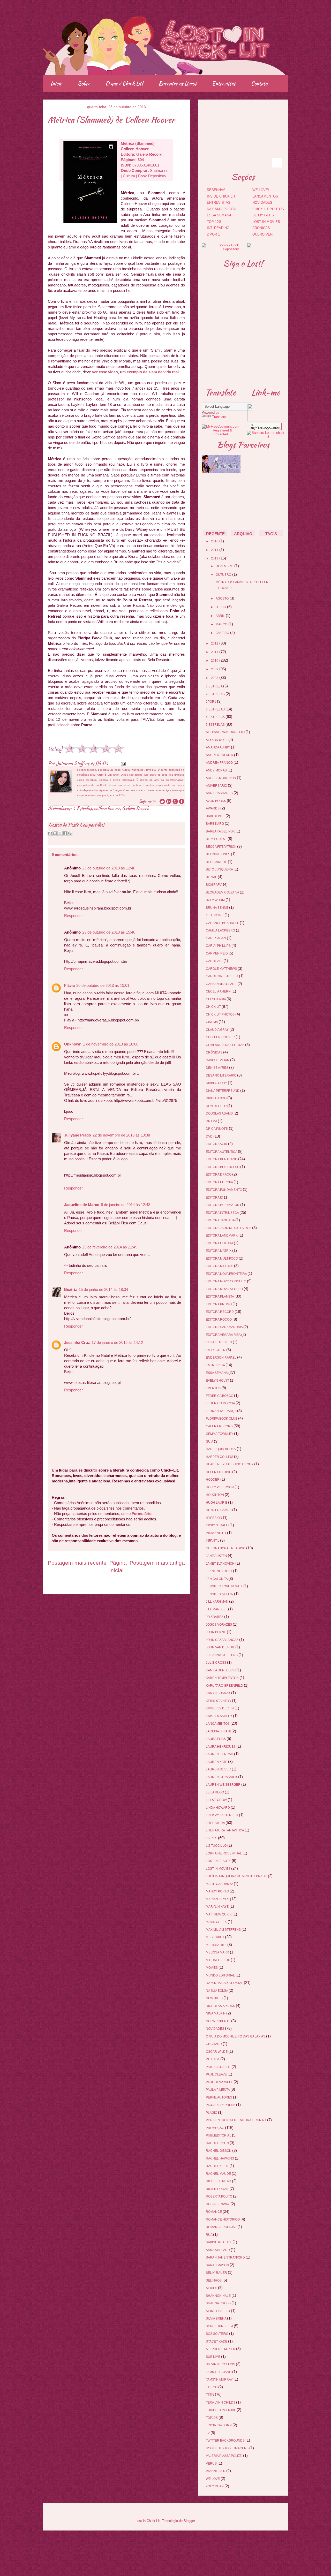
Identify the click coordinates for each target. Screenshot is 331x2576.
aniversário (217, 786)
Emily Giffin (216, 1350)
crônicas (215, 1052)
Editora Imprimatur (223, 1205)
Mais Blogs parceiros (245, 477)
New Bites (215, 1998)
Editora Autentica (222, 1152)
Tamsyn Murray (220, 2380)
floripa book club (222, 1419)
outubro (223, 575)
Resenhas (216, 190)
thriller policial (221, 2410)
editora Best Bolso (223, 1167)
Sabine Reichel (219, 2242)
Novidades (262, 203)
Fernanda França (221, 1411)
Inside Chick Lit (221, 196)
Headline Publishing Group (230, 1464)
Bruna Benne (217, 908)
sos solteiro (217, 2334)
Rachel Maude (219, 2174)
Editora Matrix (219, 1251)
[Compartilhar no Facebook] (65, 833)
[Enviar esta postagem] (122, 763)
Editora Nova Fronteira (227, 1274)
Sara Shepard (218, 2250)
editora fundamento (224, 1190)
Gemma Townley (220, 1434)
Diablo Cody (217, 1083)
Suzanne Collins (221, 2364)
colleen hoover (107, 808)
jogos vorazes (219, 1625)
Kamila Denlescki (221, 1670)
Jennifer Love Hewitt (225, 1586)
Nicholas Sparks (221, 2006)
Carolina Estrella (222, 976)
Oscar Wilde (217, 2052)
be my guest (217, 839)
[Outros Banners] (266, 437)
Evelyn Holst (218, 1381)
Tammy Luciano (219, 2372)
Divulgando (217, 1098)
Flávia (69, 985)
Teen (210, 2395)
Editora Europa (220, 1182)
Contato (259, 83)
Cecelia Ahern (219, 991)
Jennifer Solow (220, 1594)
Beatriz (71, 1289)
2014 (215, 550)
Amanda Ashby (218, 747)
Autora (244, 124)
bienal (212, 877)
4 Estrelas (216, 717)
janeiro (222, 633)
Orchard (214, 2044)
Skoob (276, 150)
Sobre (84, 83)
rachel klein (218, 2166)
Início (56, 83)
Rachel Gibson (219, 2151)
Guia (210, 1442)
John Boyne (216, 1632)
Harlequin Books (221, 1449)
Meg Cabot (215, 1937)
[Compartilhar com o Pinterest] (70, 833)
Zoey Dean (215, 2486)
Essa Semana (217, 1373)
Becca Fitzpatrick (221, 847)
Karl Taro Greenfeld (225, 1686)
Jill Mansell (217, 1609)
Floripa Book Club (244, 505)
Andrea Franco (220, 763)
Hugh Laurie (217, 1503)
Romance (214, 2212)
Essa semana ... (221, 215)
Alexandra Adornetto (226, 732)
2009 (215, 669)
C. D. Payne (215, 915)
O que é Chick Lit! (124, 83)
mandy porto (218, 1891)
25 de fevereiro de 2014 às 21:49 (110, 1247)
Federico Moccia (221, 1403)
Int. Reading (218, 228)
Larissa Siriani (219, 1731)
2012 (215, 643)
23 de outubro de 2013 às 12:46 (109, 868)
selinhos (214, 2280)
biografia (214, 885)
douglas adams (220, 1113)
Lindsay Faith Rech (222, 1815)
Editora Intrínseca (223, 1213)
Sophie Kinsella (220, 2326)
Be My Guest (264, 215)
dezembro (224, 566)
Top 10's (214, 222)
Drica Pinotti (217, 1129)
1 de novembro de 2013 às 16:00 (111, 1044)
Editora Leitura (220, 1243)
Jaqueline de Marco (82, 1205)
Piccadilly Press (221, 2105)
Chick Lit (214, 1007)
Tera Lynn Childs (221, 2403)
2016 (215, 541)
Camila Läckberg (221, 930)
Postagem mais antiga (157, 1563)
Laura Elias (216, 1739)
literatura (216, 1823)
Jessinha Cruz (77, 1342)
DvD (210, 1137)
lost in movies (219, 1869)
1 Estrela (215, 686)
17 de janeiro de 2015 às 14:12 (117, 1342)
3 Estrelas (216, 709)
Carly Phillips (219, 946)
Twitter (209, 150)
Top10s (212, 2418)
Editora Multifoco (222, 1259)
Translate (219, 417)
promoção (215, 2128)
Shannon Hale (219, 2296)
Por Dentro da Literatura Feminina (236, 2120)
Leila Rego (215, 1792)
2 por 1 (213, 234)
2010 (215, 661)
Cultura (129, 176)
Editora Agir (217, 1144)
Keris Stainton (219, 1701)
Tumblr (263, 150)
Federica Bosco (220, 1396)
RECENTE (215, 534)
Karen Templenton (223, 1678)
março (221, 624)
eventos (214, 1388)
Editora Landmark (222, 1236)
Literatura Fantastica (225, 1830)
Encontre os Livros (178, 83)
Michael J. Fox (218, 1960)
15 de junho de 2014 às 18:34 (103, 1289)
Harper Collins (220, 1457)
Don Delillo (217, 1106)
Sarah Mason (218, 2265)
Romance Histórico (223, 2219)
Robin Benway (218, 2204)
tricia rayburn (219, 2425)
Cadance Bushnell (223, 923)
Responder (73, 916)
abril (220, 616)
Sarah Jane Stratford (226, 2257)
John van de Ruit (221, 1647)
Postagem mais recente (77, 1563)
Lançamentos (265, 196)
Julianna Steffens (73, 763)
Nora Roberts (219, 2021)
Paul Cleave (217, 2074)
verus (212, 2464)
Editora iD (215, 1198)
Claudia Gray (218, 1030)
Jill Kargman (217, 1602)
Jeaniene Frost (219, 1571)
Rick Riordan (218, 2189)
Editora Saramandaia (225, 1327)
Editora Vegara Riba (224, 1335)
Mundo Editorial (221, 1975)
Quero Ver (262, 234)
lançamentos (218, 1724)
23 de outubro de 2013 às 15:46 (109, 932)
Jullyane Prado (78, 1135)
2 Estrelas (216, 694)
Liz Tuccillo (217, 1846)
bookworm (216, 900)
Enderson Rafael (221, 1358)
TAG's (271, 534)
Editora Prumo (219, 1304)
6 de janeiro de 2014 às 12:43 (126, 1205)
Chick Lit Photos (268, 209)
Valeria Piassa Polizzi (224, 2456)
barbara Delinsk (221, 831)
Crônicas (261, 228)
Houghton (215, 1495)
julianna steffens (222, 1655)
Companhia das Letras (225, 1045)
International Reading (226, 1548)
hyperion (214, 1518)
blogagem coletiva (223, 892)
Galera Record (135, 808)
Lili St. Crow (217, 1800)
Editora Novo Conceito (226, 1281)
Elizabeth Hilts (219, 1342)
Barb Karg (215, 824)
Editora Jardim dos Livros (229, 1228)
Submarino (159, 171)
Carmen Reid (217, 953)
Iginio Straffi (218, 1525)
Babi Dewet (216, 816)
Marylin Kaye (218, 1907)
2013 (215, 558)
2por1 (211, 702)
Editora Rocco (219, 1320)
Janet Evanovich (221, 1564)
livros (212, 1838)
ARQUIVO (243, 534)
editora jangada (221, 1220)
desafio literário (221, 1075)
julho (221, 607)
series (212, 2288)
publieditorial (219, 2135)
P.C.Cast (213, 2059)
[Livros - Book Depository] (220, 249)
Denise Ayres (217, 1068)
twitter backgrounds (226, 2441)
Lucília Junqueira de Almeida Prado (237, 1876)
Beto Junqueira (220, 869)
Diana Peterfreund (223, 1091)
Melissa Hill (217, 1945)
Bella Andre (217, 862)
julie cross (216, 1663)
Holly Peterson (220, 1487)
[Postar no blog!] (55, 833)
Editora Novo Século (225, 1289)
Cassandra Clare (222, 984)
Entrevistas (224, 83)
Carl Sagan (216, 938)
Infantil (213, 1541)
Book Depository (152, 176)
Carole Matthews (222, 969)
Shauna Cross (219, 2303)
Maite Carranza (220, 1884)
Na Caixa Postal (222, 209)
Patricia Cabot (219, 2067)
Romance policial (222, 2227)
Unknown (73, 1044)
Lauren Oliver (219, 1769)
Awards (213, 808)
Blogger (189, 2521)
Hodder (213, 1480)
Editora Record (220, 1312)
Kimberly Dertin (220, 1708)
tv (208, 2433)
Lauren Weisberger (224, 1785)
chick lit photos (221, 1014)
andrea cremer (220, 755)
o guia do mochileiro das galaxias (236, 2036)
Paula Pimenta (218, 2090)
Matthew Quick (219, 1914)
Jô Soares (215, 1617)
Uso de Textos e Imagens (228, 2448)
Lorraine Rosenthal (224, 1853)
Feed (236, 150)
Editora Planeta (220, 1297)
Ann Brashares (220, 793)
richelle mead (219, 2181)
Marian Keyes (218, 1899)
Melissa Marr (218, 1952)
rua (209, 2235)
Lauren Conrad (220, 1754)
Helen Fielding (219, 1472)
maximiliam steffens (224, 1930)
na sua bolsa (217, 1991)
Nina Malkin (216, 2013)
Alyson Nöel (217, 740)
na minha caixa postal (225, 1983)
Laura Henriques (221, 1747)
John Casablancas (223, 1640)
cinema (212, 1022)
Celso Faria (216, 999)
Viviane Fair (216, 2471)
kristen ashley (219, 1716)
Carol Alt (215, 961)
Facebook (223, 150)
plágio (212, 2113)
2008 (215, 678)
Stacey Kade (217, 2342)
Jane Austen (217, 1556)
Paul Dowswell (220, 2082)
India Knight (216, 1533)
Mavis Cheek (217, 1922)
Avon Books (216, 801)
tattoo (212, 2387)
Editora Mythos (220, 1266)
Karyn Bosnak (219, 1693)
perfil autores (219, 2097)
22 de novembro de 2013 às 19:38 (121, 1135)
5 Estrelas (82, 808)
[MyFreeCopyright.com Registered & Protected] (220, 434)
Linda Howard (218, 1808)
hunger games (219, 1510)
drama (212, 1121)
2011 (215, 652)
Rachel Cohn (218, 2143)
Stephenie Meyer (221, 2349)
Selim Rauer (217, 2273)
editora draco (219, 1175)
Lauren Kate (217, 1762)
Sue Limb (213, 2357)
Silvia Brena (216, 2319)
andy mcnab (217, 770)
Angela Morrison (221, 778)
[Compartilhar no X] (60, 833)
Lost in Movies (266, 222)
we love (213, 2479)
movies (212, 1968)
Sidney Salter (218, 2311)
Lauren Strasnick (222, 1777)
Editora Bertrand (222, 1159)
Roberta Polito (219, 2196)
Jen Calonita (217, 1579)
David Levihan (218, 1060)
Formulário (142, 1514)
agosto (222, 598)
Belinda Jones (218, 854)
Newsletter (250, 150)
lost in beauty (219, 1861)
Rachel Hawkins (220, 2158)
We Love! (261, 190)
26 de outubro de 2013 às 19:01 (103, 985)
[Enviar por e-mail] (50, 833)
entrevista (216, 1365)
